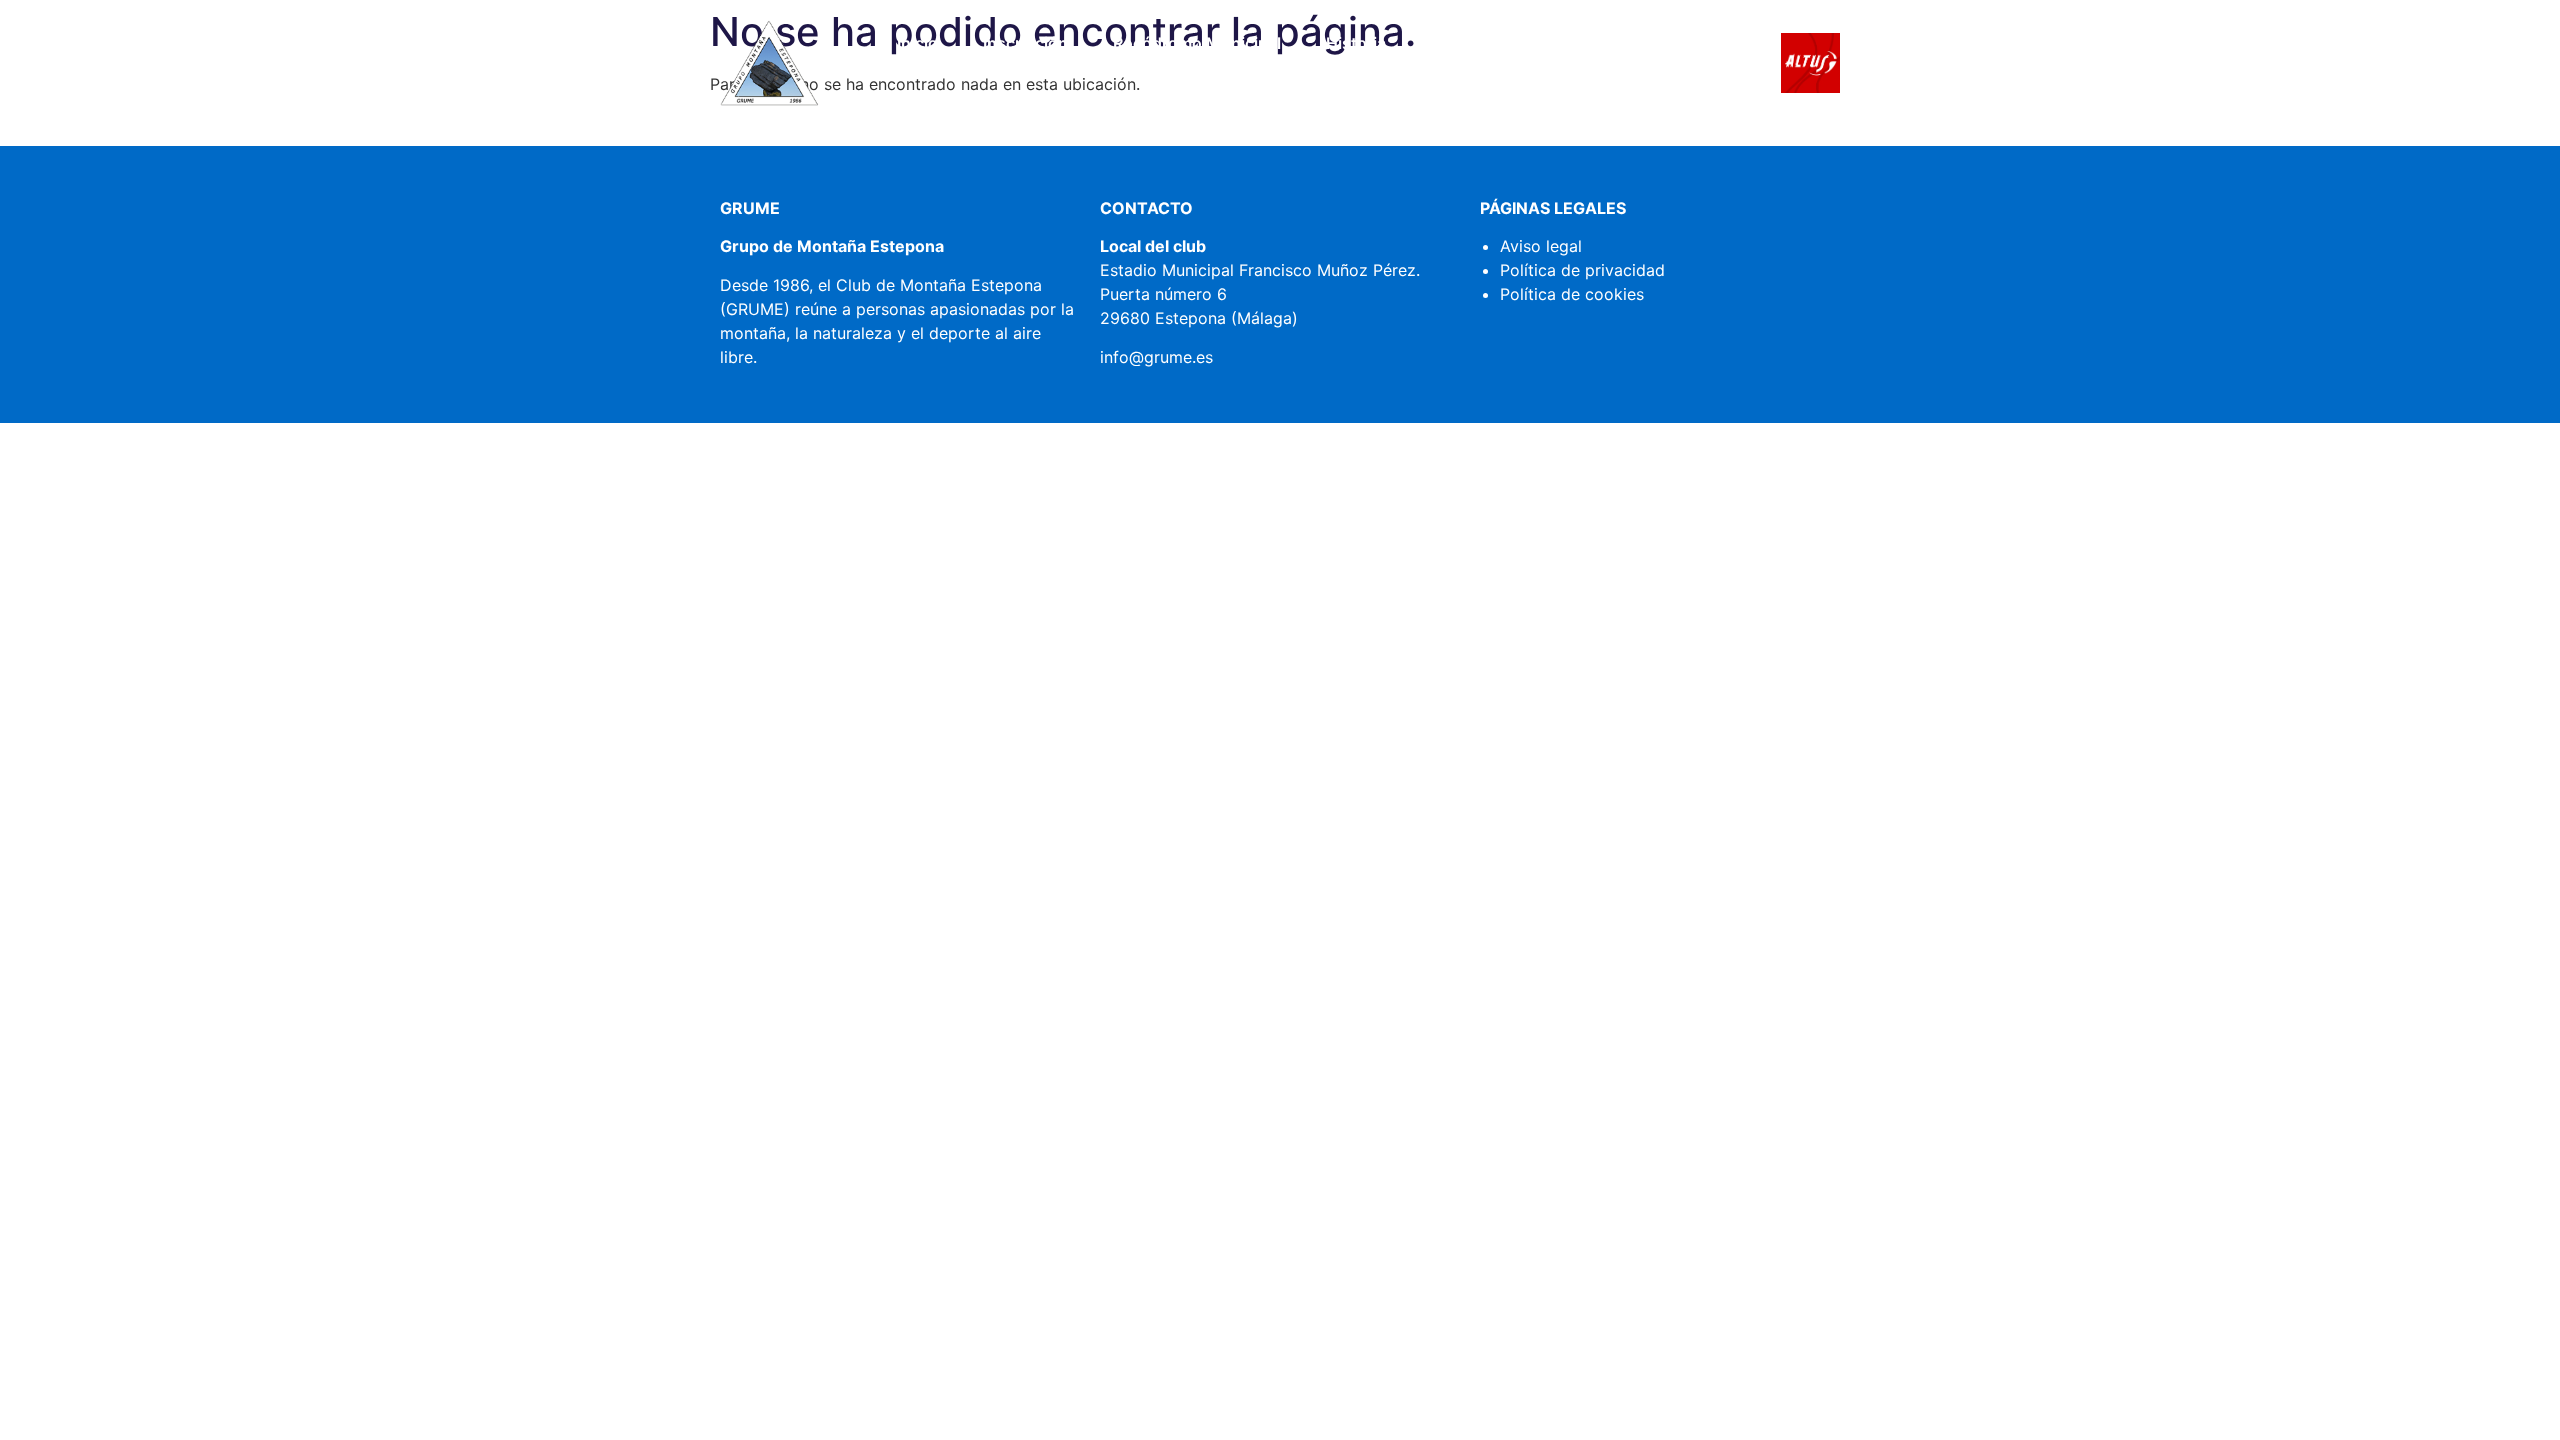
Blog (1671, 43)
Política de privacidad (1582, 270)
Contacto (1300, 89)
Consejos (1572, 43)
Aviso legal (1541, 246)
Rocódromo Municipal (1197, 43)
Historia (1356, 43)
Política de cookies (1572, 294)
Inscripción (1025, 43)
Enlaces (1461, 43)
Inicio (917, 43)
